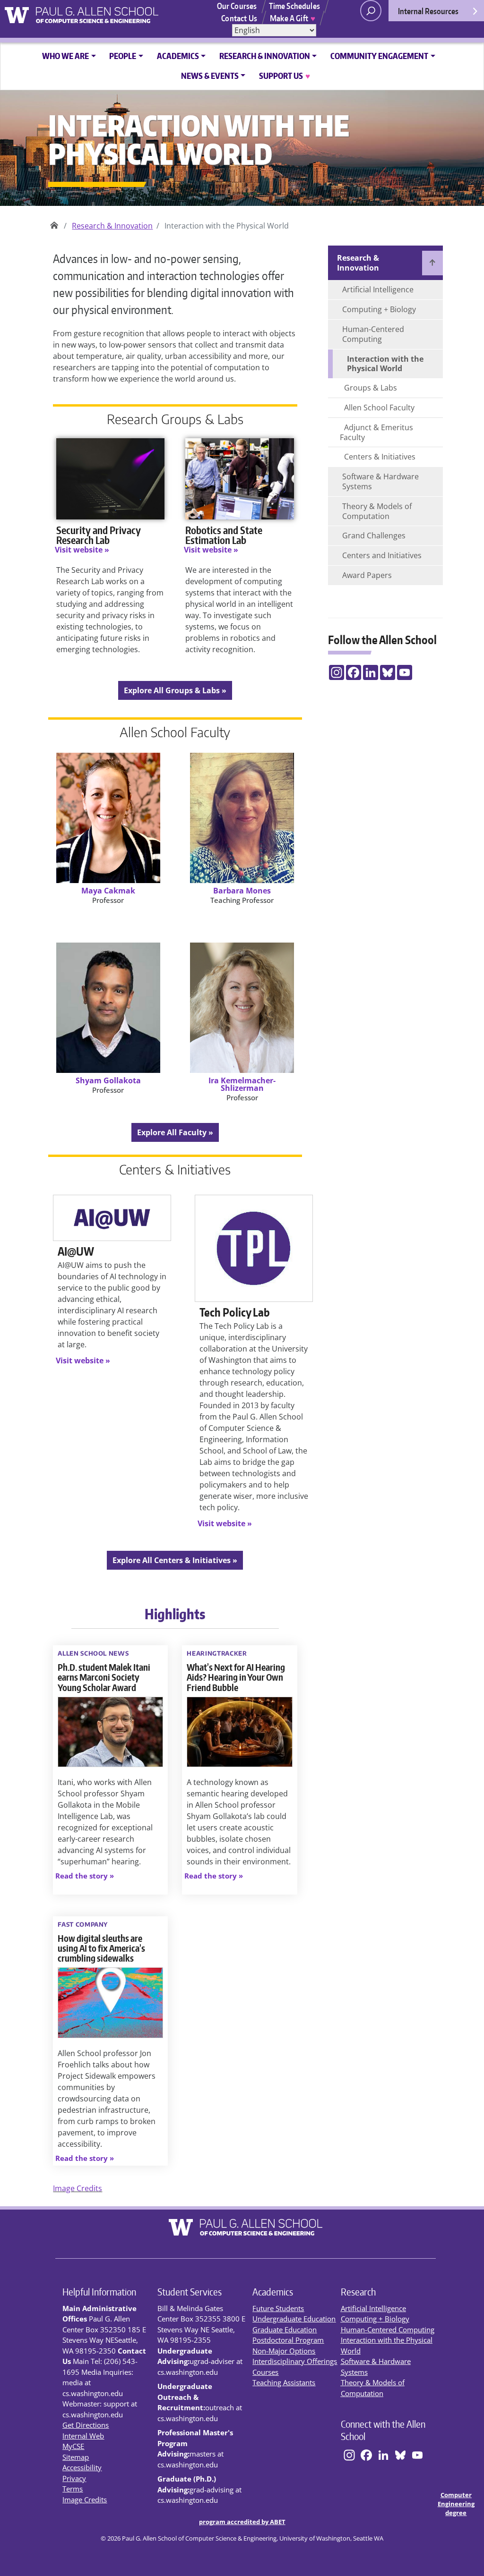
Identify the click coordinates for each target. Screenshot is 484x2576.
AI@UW (76, 1251)
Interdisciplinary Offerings (295, 2361)
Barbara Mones (242, 891)
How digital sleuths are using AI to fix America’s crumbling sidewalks (101, 1948)
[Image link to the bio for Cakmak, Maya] (108, 818)
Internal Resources (428, 11)
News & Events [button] (210, 76)
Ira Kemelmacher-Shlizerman (242, 1084)
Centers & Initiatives (380, 457)
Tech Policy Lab (235, 1312)
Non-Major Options (284, 2351)
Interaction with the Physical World (385, 364)
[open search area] (371, 11)
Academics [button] (178, 56)
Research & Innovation (112, 226)
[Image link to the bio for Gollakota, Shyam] (108, 1008)
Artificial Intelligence (378, 289)
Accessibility (82, 2467)
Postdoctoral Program (288, 2340)
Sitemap (76, 2457)
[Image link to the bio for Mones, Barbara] (242, 818)
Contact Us (239, 18)
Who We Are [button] (65, 56)
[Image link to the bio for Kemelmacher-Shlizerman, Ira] (242, 1008)
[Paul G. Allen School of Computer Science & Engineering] (114, 12)
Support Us (284, 76)
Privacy (74, 2478)
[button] (85, 1876)
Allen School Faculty (379, 408)
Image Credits (78, 2188)
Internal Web (83, 2436)
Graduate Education (285, 2329)
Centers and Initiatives (382, 555)
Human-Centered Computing (373, 334)
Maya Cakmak (108, 891)
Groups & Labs (371, 388)
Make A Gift (293, 18)
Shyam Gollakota (108, 1080)
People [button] (123, 56)
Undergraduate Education (294, 2319)
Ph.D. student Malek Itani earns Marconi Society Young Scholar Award (104, 1677)
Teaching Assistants (284, 2382)
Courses (265, 2372)
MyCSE (73, 2446)
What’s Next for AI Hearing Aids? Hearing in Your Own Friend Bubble (236, 1677)
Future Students (278, 2308)
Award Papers (367, 575)
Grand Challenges (374, 536)
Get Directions (86, 2425)
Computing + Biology (379, 309)
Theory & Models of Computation (377, 511)
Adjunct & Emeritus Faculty (376, 432)
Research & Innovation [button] (265, 56)
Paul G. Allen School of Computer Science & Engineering (54, 222)
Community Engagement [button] (379, 56)
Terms (73, 2489)
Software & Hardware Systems (380, 481)
